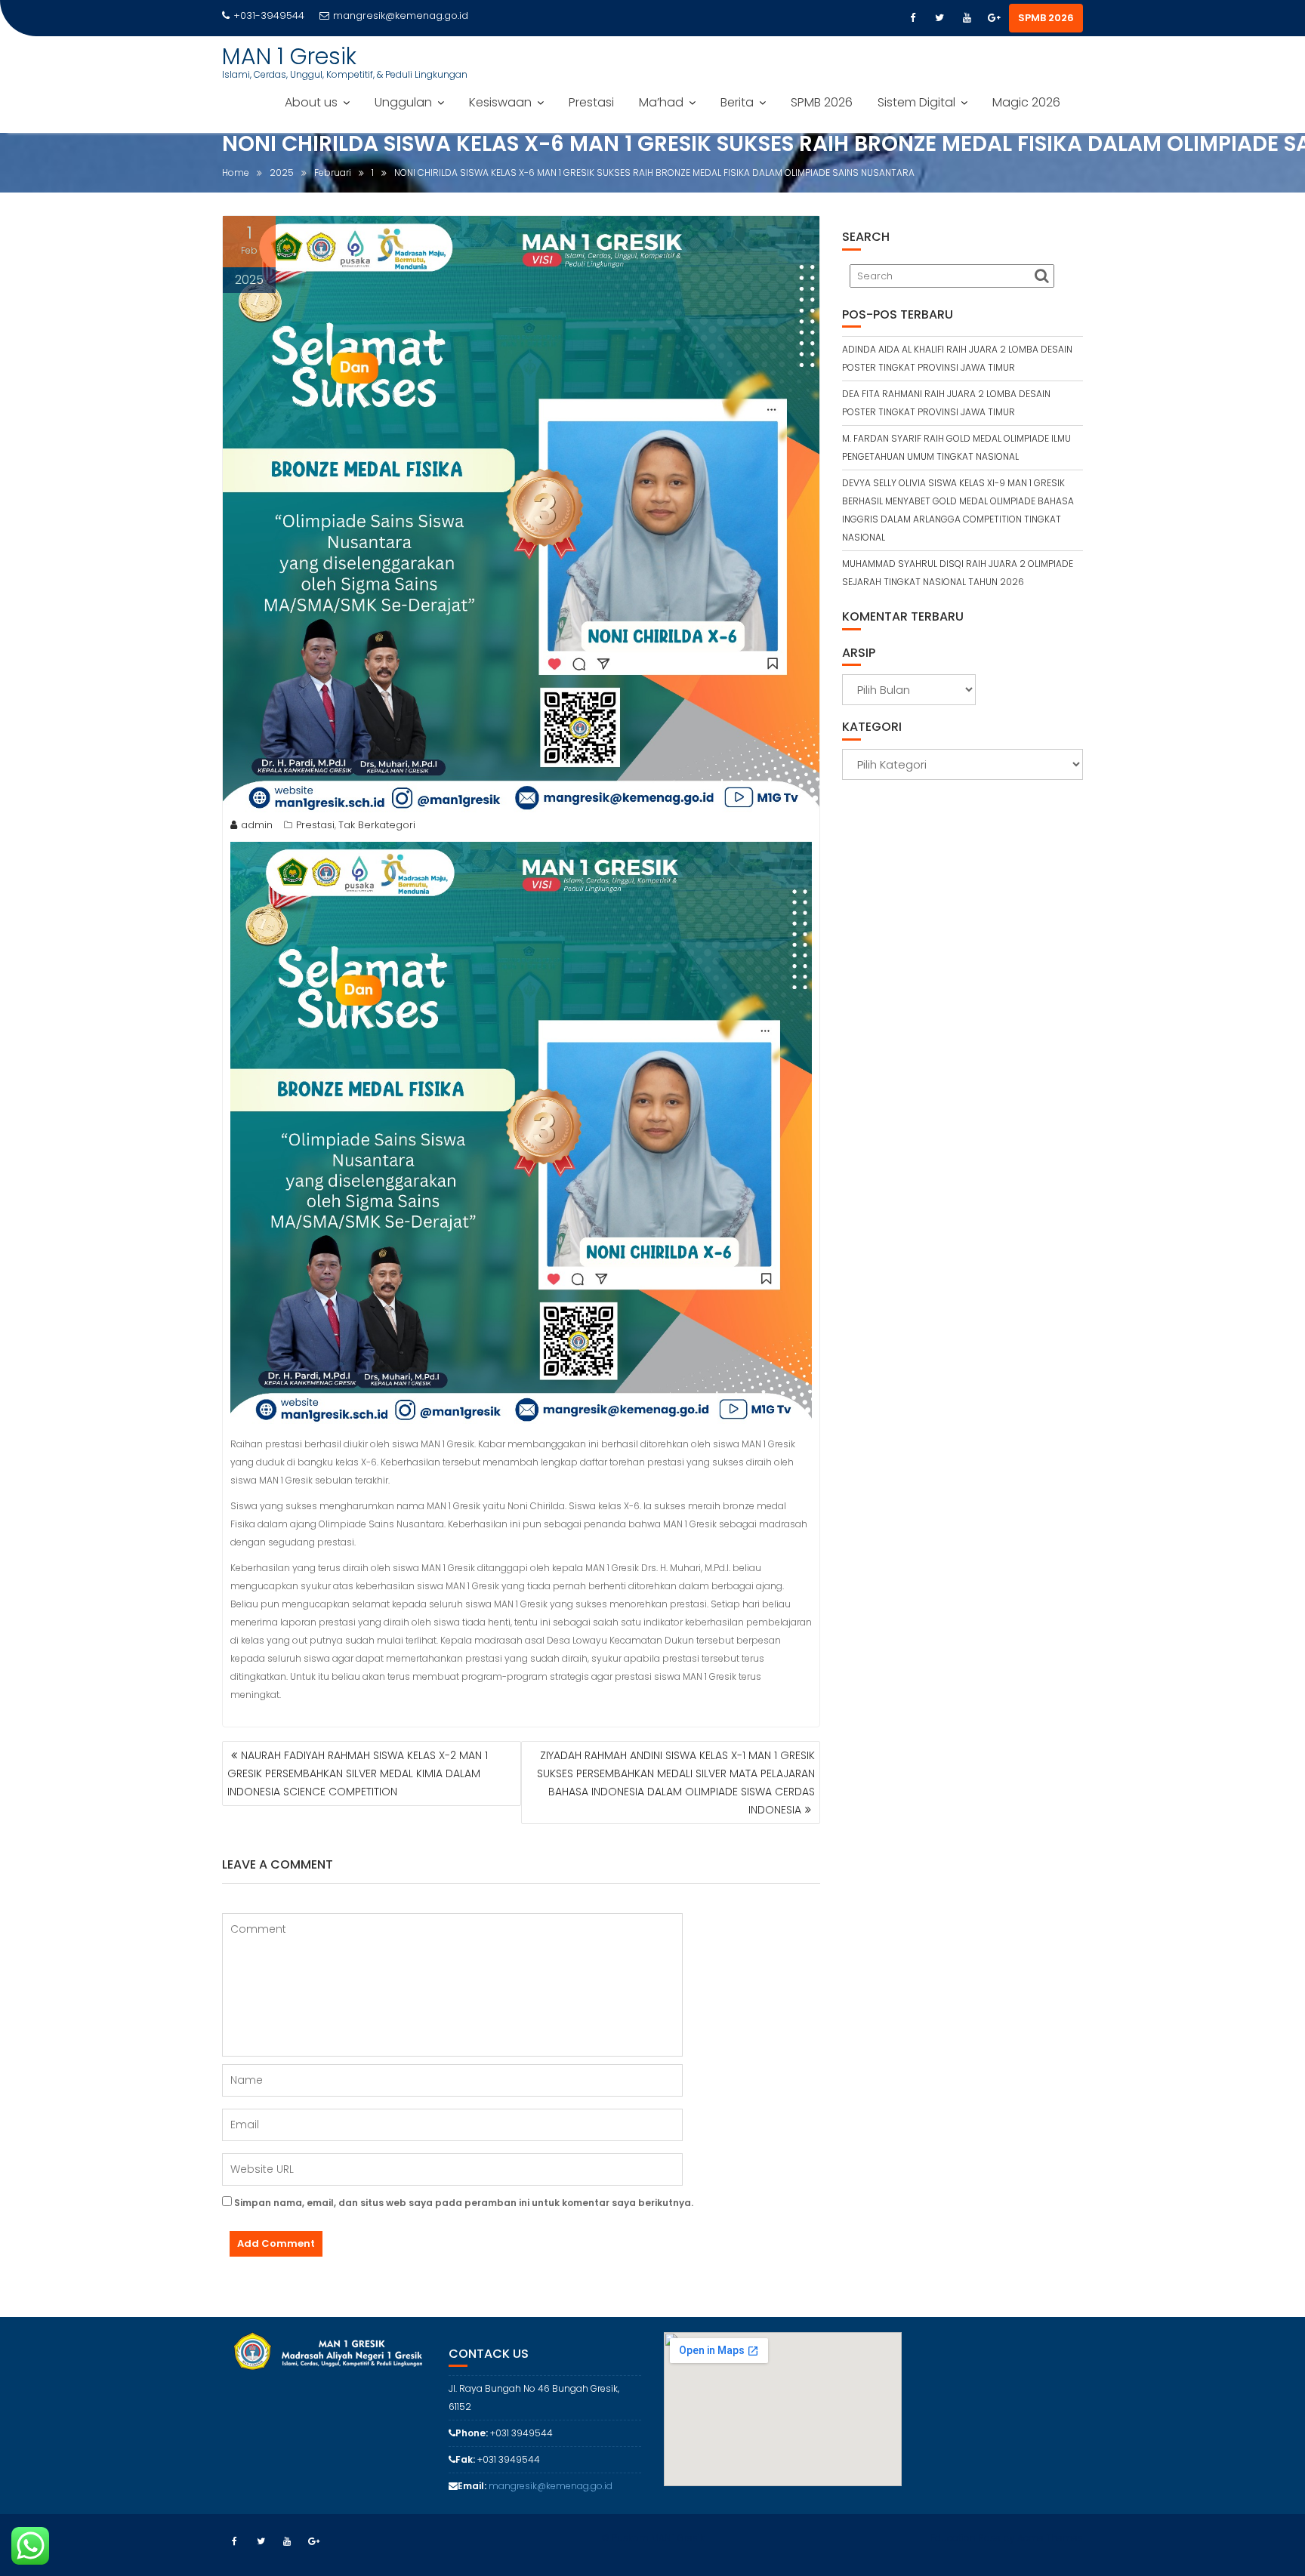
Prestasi (591, 102)
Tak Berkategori (377, 825)
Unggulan (403, 102)
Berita (737, 102)
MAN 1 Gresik (289, 56)
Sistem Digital (916, 102)
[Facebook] (912, 18)
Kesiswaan (500, 102)
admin (257, 825)
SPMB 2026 (1046, 18)
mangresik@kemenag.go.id (401, 15)
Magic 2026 (1026, 102)
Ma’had (661, 102)
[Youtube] (967, 18)
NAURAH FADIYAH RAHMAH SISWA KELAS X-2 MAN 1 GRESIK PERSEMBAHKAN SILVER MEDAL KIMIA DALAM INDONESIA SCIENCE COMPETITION (358, 1773)
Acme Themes (1050, 2538)
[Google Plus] (994, 18)
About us (311, 102)
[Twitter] (939, 18)
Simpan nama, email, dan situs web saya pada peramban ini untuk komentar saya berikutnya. (464, 2203)
